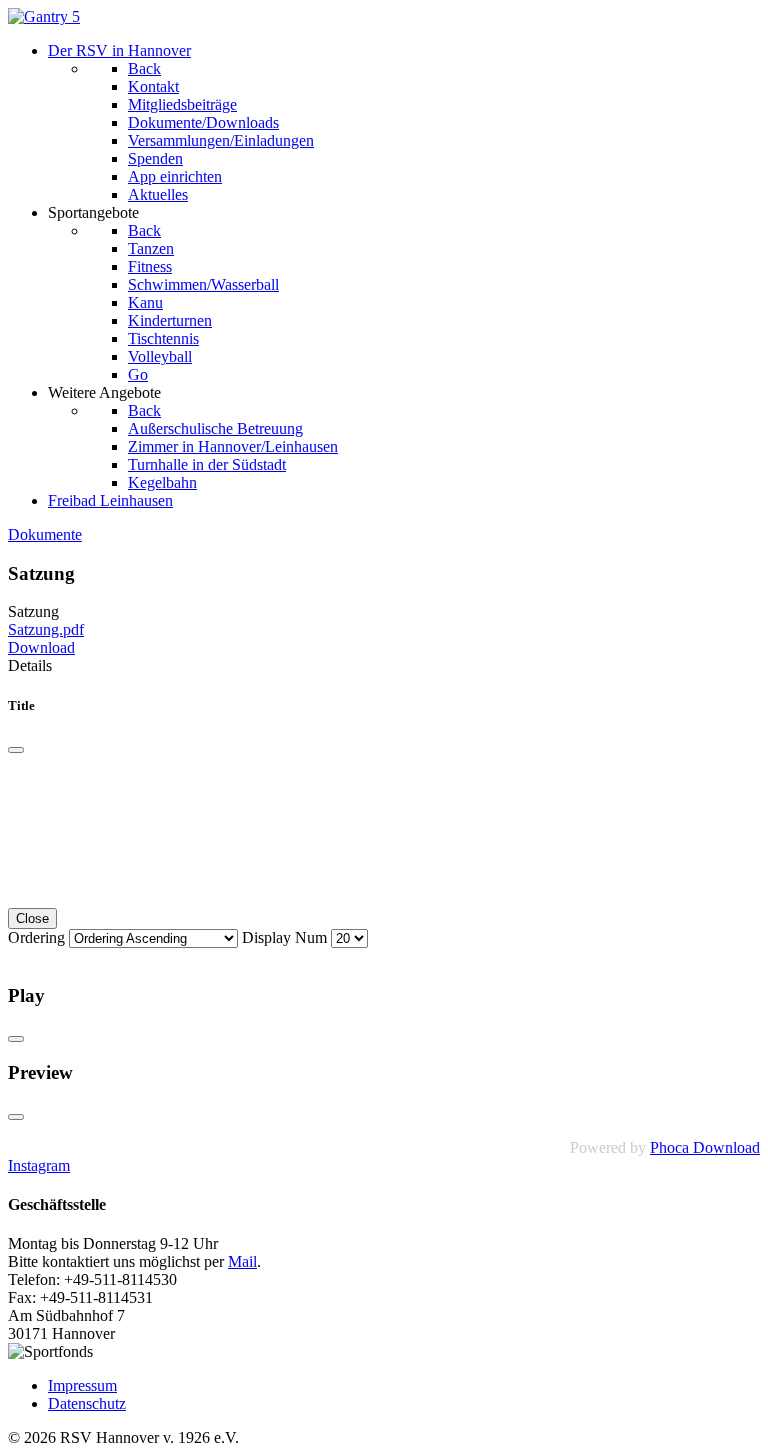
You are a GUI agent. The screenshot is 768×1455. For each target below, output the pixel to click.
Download (41, 647)
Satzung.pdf (46, 629)
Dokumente (45, 534)
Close (32, 918)
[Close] (16, 750)
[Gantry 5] (44, 16)
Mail (242, 1261)
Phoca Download (705, 1147)
